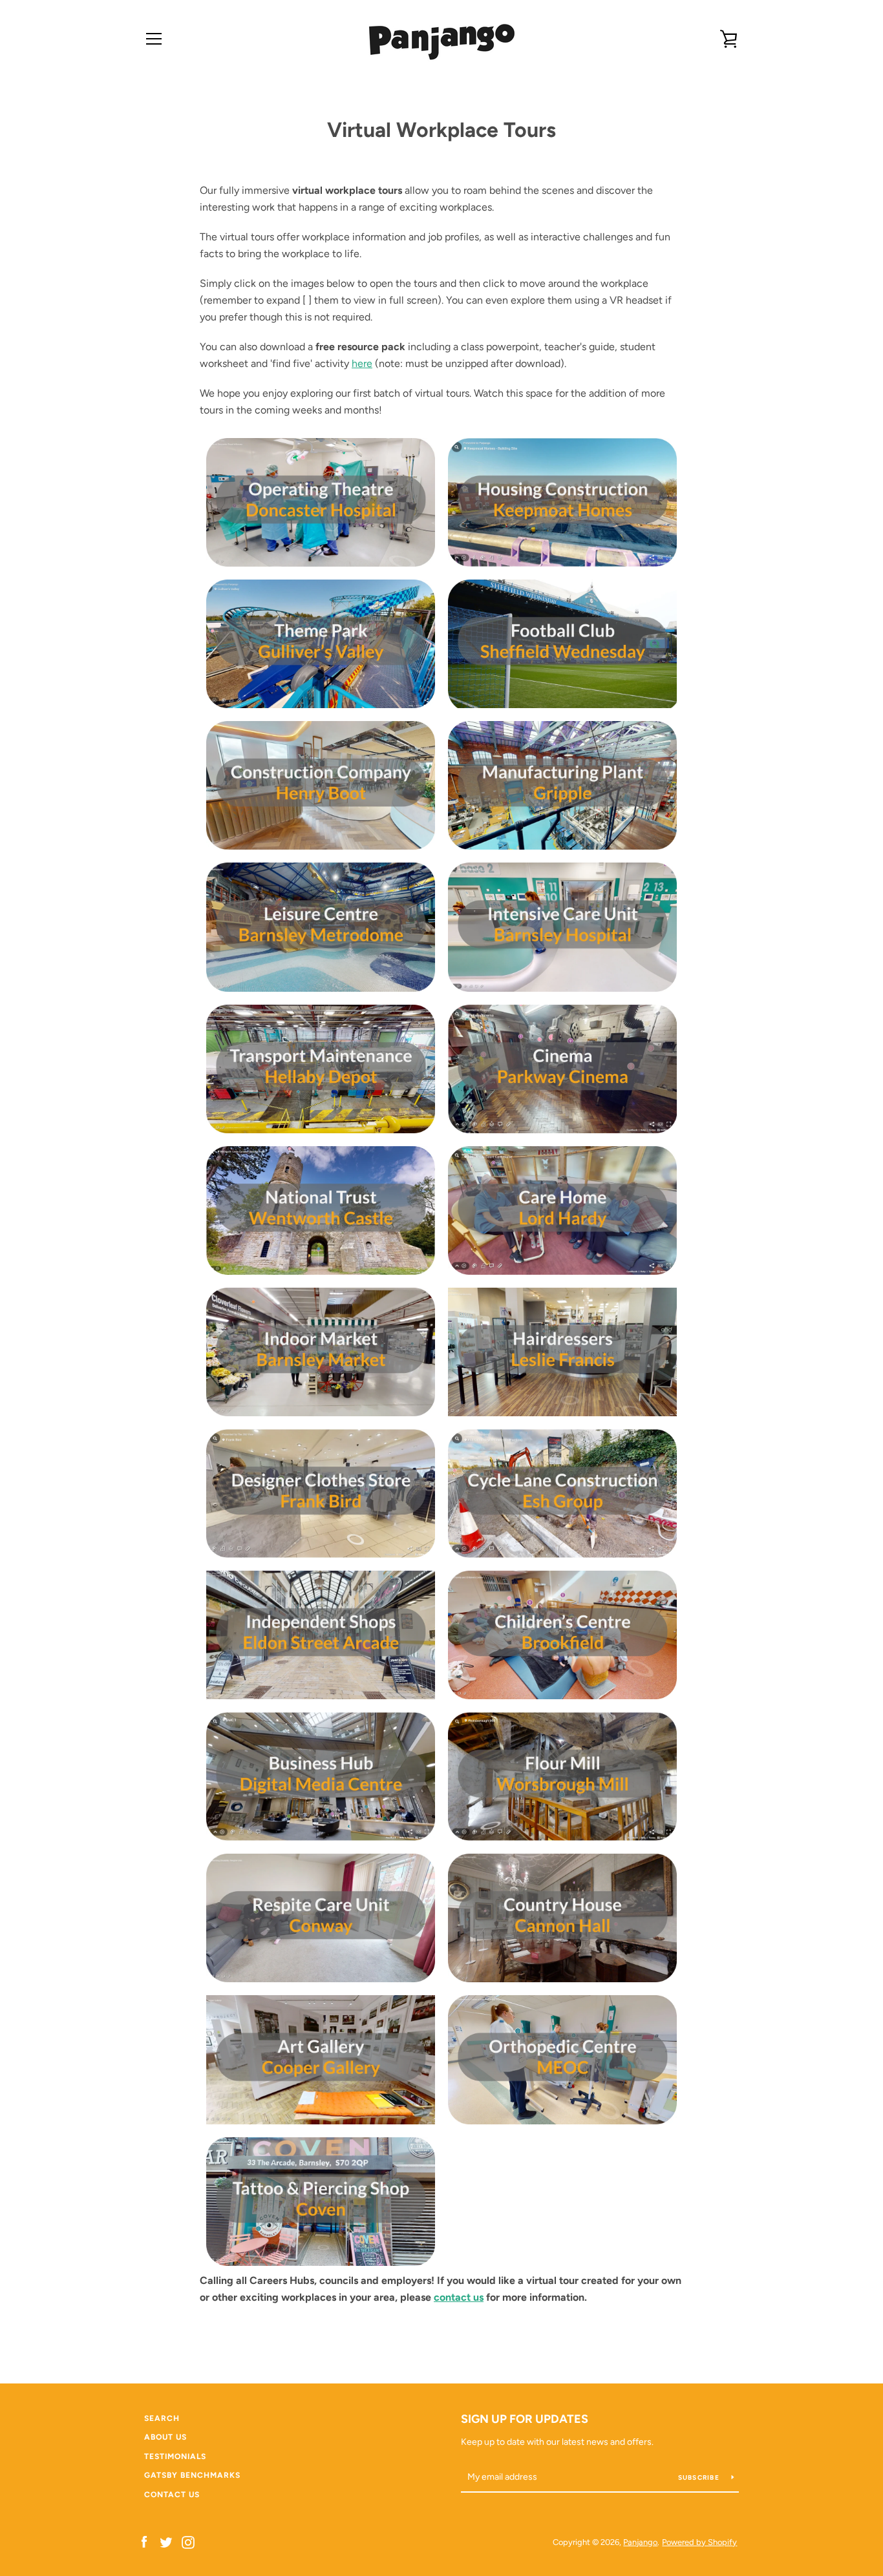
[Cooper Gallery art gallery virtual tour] (321, 2059)
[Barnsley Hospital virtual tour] (562, 927)
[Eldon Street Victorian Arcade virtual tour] (321, 1635)
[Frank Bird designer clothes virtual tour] (321, 1493)
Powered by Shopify (699, 2542)
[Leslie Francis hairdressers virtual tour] (562, 1352)
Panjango (640, 2542)
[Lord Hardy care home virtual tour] (562, 1210)
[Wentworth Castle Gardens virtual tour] (321, 1210)
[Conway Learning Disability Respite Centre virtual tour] (321, 1918)
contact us (459, 2297)
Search (162, 2418)
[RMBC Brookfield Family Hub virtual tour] (562, 1635)
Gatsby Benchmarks (192, 2475)
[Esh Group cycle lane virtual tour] (562, 1493)
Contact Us (172, 2495)
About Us (165, 2437)
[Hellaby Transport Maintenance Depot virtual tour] (321, 1069)
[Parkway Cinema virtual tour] (562, 1069)
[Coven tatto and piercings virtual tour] (321, 2202)
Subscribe (700, 2477)
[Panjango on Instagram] (188, 2541)
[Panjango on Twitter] (166, 2541)
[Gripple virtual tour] (562, 785)
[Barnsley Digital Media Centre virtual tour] (321, 1776)
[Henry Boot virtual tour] (321, 785)
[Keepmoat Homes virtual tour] (562, 502)
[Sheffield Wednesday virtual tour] (562, 644)
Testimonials (175, 2456)
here (362, 363)
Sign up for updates (525, 2419)
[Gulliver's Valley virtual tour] (321, 644)
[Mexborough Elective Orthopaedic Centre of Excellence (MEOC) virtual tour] (562, 2059)
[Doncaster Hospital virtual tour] (321, 502)
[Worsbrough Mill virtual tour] (562, 1776)
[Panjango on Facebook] (144, 2541)
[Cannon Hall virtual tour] (562, 1918)
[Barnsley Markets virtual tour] (321, 1352)
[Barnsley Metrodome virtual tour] (321, 927)
